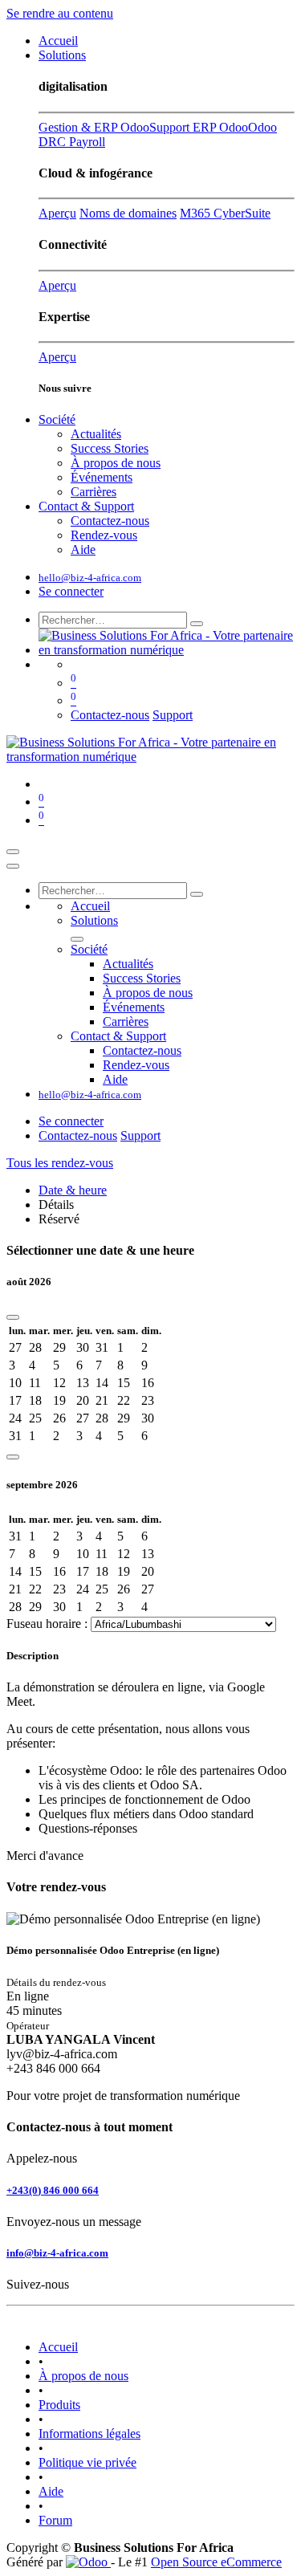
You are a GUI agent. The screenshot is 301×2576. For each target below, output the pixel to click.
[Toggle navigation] (13, 852)
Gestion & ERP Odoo (94, 127)
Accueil (58, 2347)
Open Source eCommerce (216, 2562)
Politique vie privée (87, 2462)
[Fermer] (13, 866)
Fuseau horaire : (49, 1624)
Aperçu (57, 213)
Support (173, 715)
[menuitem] (58, 41)
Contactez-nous (110, 715)
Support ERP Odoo (199, 127)
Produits (59, 2405)
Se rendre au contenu (60, 13)
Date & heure (73, 1190)
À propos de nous (83, 2376)
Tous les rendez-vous (60, 1163)
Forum (55, 2520)
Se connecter (71, 591)
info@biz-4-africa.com (57, 2253)
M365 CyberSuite (225, 213)
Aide (51, 2491)
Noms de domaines (128, 213)
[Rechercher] (197, 624)
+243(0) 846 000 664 (53, 2190)
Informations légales (89, 2434)
